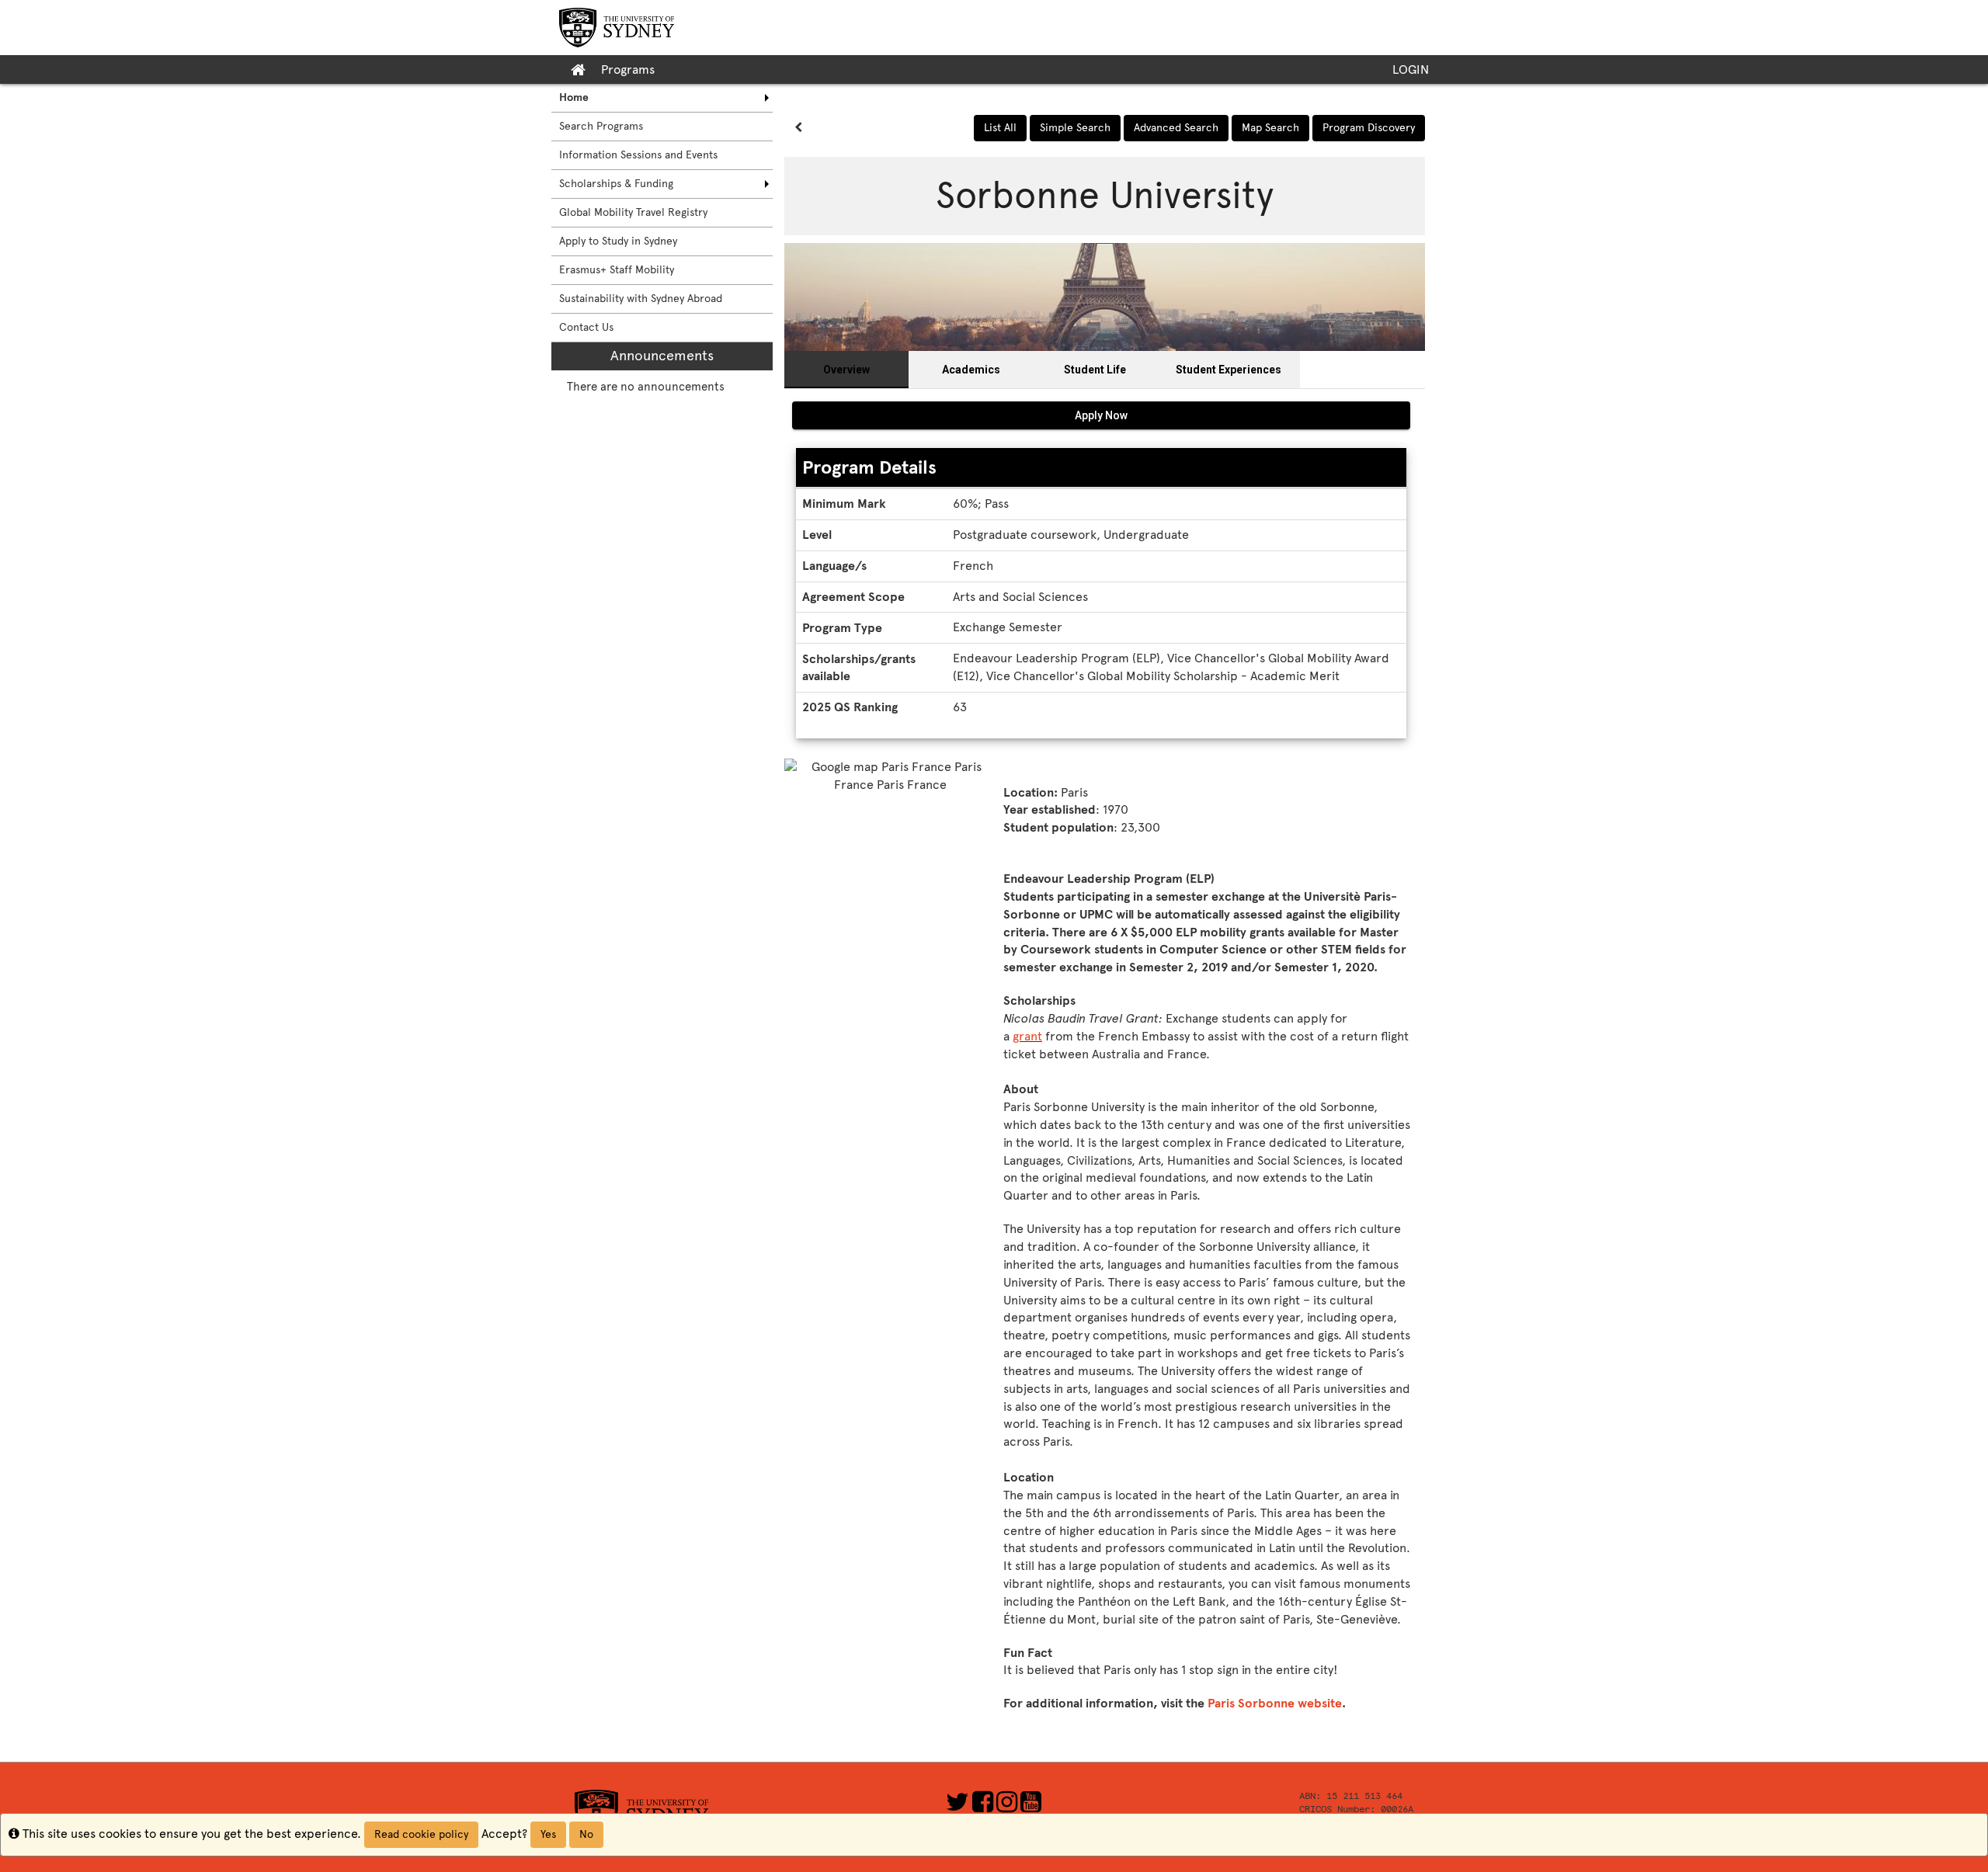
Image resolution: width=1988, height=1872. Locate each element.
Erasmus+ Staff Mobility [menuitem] (617, 270)
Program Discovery (1369, 128)
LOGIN (1411, 69)
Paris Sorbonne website (1275, 1703)
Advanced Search (1176, 128)
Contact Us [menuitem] (586, 327)
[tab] (846, 370)
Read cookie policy (421, 1834)
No (586, 1834)
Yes (548, 1834)
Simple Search (1075, 128)
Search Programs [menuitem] (601, 126)
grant (1027, 1036)
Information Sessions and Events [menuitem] (638, 155)
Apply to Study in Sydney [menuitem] (618, 241)
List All (1000, 128)
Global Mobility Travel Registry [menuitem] (633, 212)
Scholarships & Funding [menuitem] (616, 184)
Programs (628, 69)
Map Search (1270, 128)
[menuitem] (662, 98)
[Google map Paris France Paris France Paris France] (890, 838)
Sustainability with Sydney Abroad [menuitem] (641, 299)
